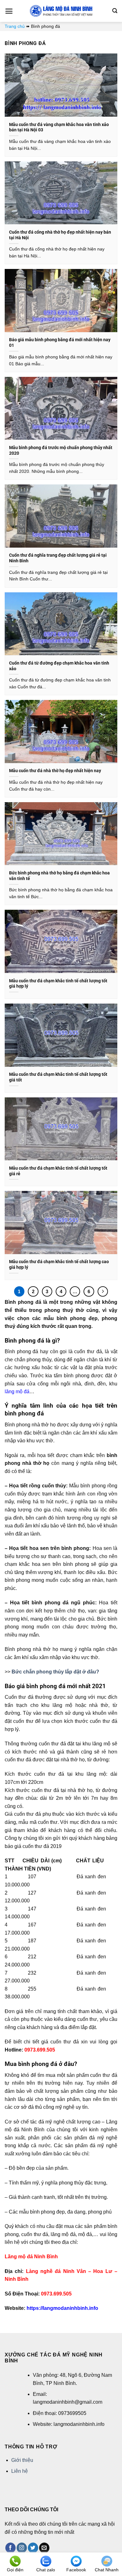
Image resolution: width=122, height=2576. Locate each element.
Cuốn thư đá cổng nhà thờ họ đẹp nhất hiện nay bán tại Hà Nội (60, 235)
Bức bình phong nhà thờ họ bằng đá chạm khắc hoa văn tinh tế (59, 876)
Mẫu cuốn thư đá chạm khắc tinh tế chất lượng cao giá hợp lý (59, 1264)
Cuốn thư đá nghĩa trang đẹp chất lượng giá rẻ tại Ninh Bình (58, 558)
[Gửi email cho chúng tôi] (44, 2548)
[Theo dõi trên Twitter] (33, 2548)
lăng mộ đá (17, 1392)
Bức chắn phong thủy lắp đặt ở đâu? (55, 1672)
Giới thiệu (22, 2460)
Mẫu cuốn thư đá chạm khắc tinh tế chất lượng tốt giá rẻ (58, 1171)
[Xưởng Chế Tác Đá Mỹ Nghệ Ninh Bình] (61, 11)
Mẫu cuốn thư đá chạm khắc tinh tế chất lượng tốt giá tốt (58, 1077)
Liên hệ (20, 2471)
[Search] (115, 11)
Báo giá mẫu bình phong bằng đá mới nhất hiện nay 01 (60, 342)
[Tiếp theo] (103, 1292)
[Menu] (9, 11)
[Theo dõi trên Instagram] (22, 2548)
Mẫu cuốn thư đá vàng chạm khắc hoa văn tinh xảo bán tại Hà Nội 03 (59, 127)
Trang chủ (15, 26)
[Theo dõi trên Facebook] (10, 2548)
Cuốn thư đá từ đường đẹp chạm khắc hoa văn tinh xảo (59, 666)
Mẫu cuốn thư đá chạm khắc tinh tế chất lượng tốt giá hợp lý (58, 984)
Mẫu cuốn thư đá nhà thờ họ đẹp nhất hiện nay (55, 771)
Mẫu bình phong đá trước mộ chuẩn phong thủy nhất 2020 (61, 450)
